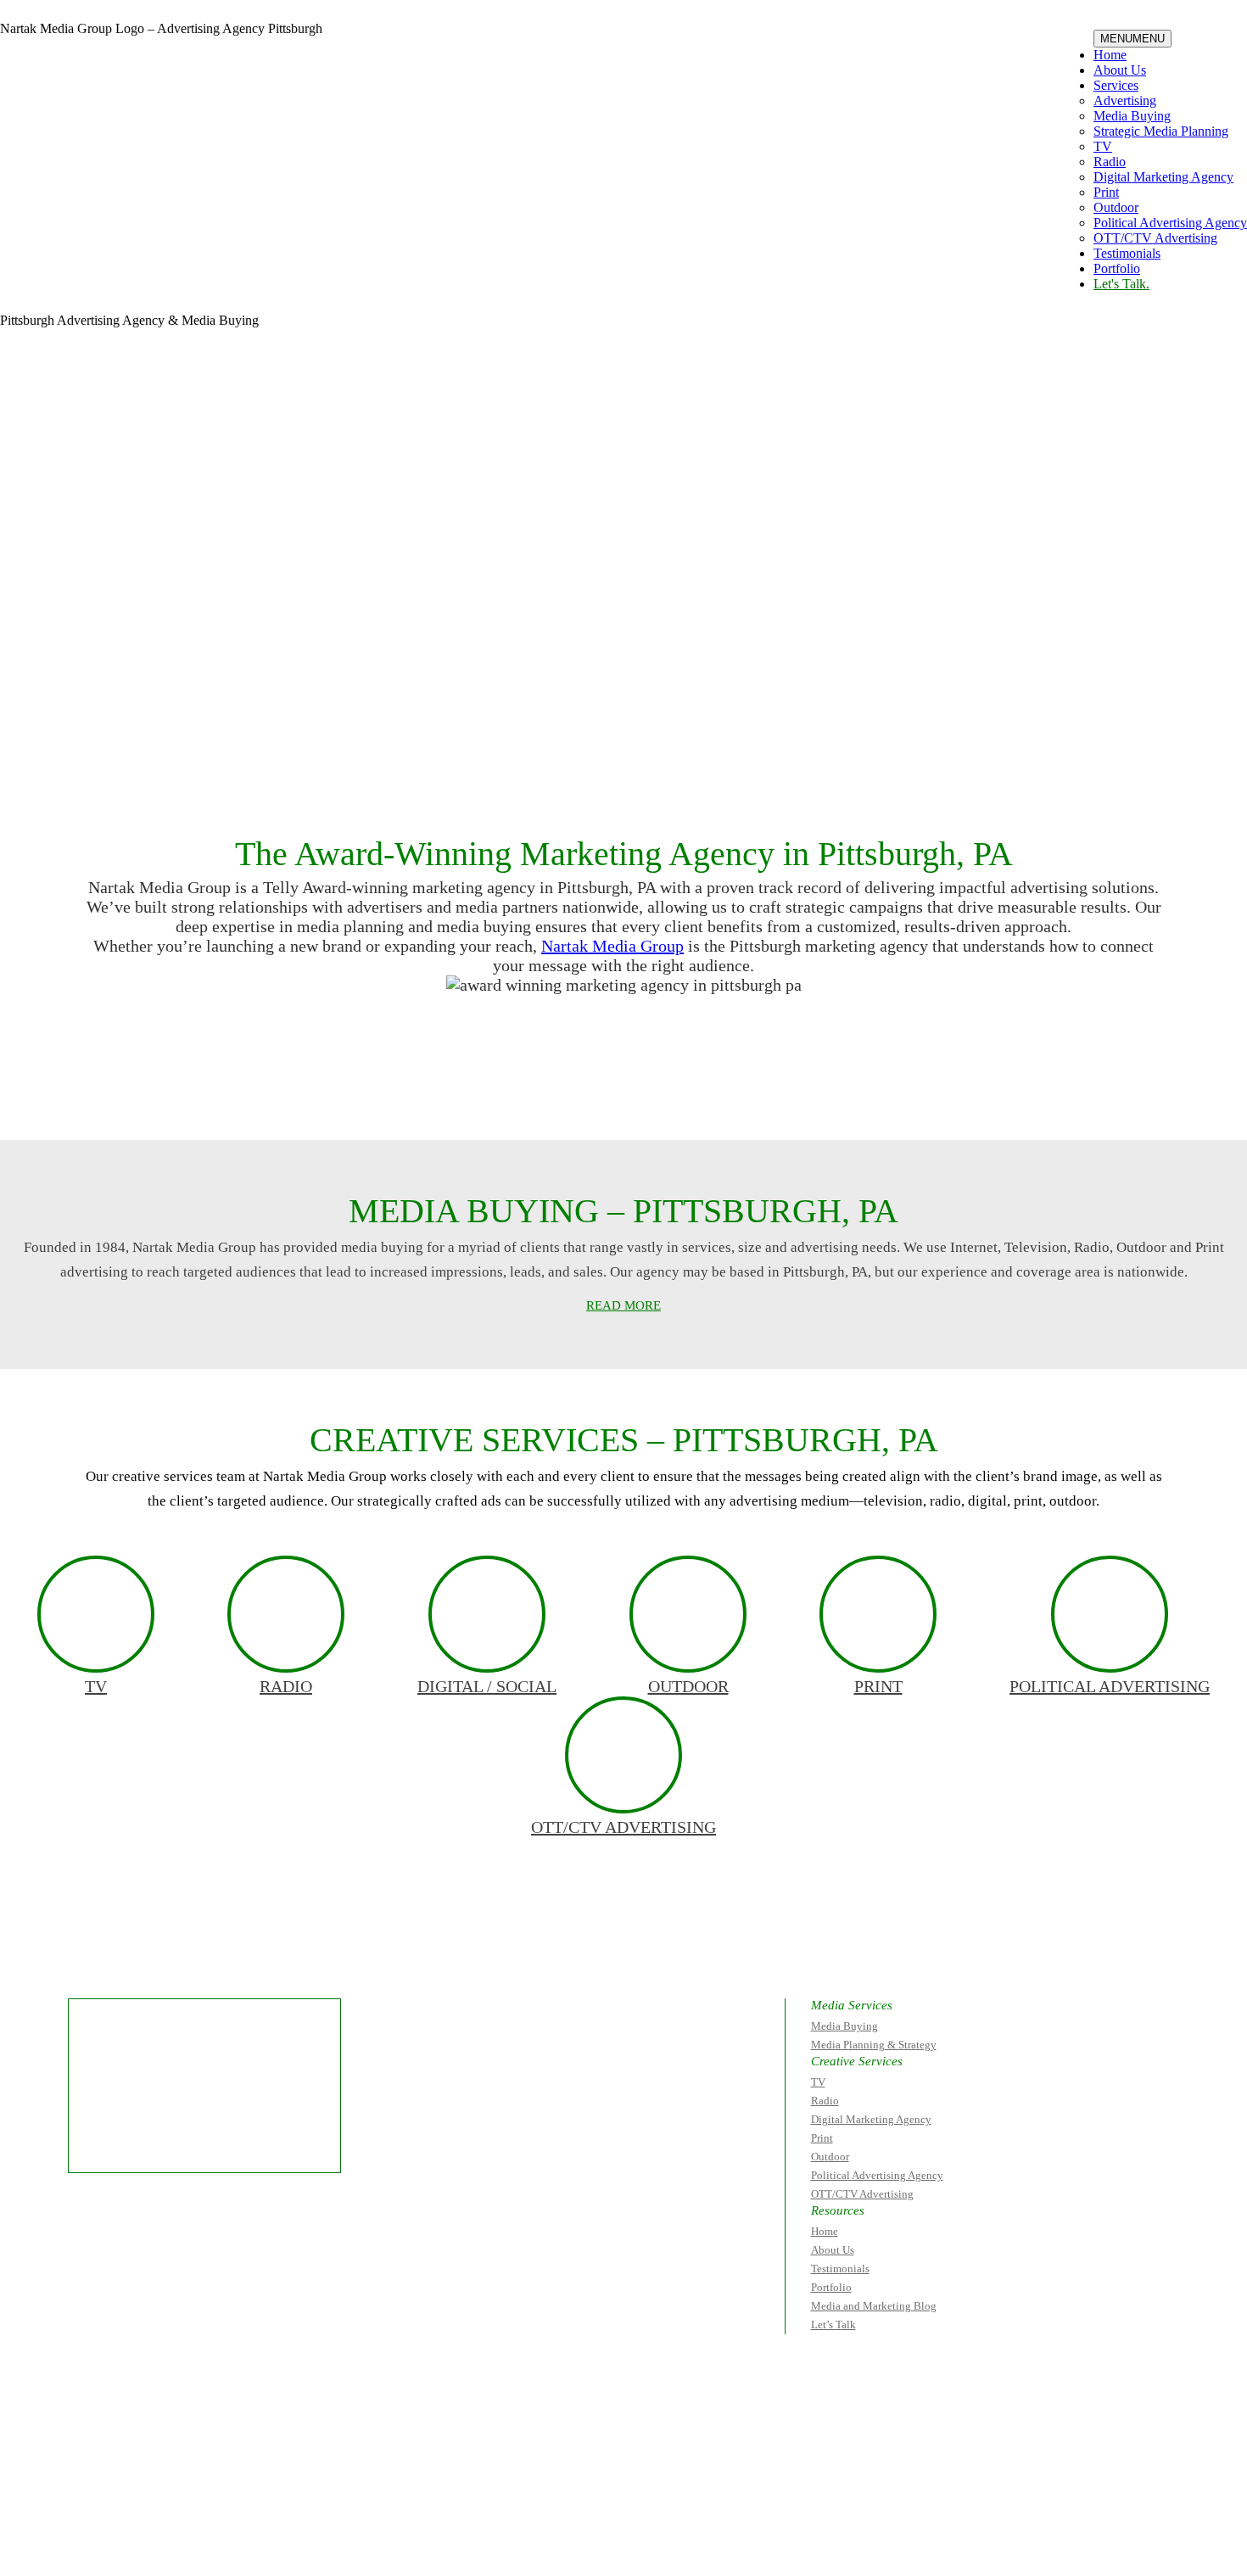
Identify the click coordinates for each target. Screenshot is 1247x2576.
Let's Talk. (1121, 284)
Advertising (1125, 101)
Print (1106, 192)
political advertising (1110, 1686)
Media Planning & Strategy (874, 2045)
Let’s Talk (833, 2325)
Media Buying (1132, 116)
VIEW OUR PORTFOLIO (777, 1092)
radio (286, 1686)
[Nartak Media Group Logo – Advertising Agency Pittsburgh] (107, 72)
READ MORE (623, 1305)
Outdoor (1116, 207)
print (878, 1686)
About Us (1120, 70)
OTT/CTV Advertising (1155, 238)
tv (96, 1686)
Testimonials (1127, 253)
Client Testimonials (450, 1092)
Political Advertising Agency (1170, 223)
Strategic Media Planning (1161, 131)
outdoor (688, 1686)
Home (1110, 55)
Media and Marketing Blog (874, 2306)
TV (1103, 146)
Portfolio (1117, 268)
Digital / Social (487, 1686)
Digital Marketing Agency (1163, 177)
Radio (1110, 162)
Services (1116, 85)
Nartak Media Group (612, 946)
